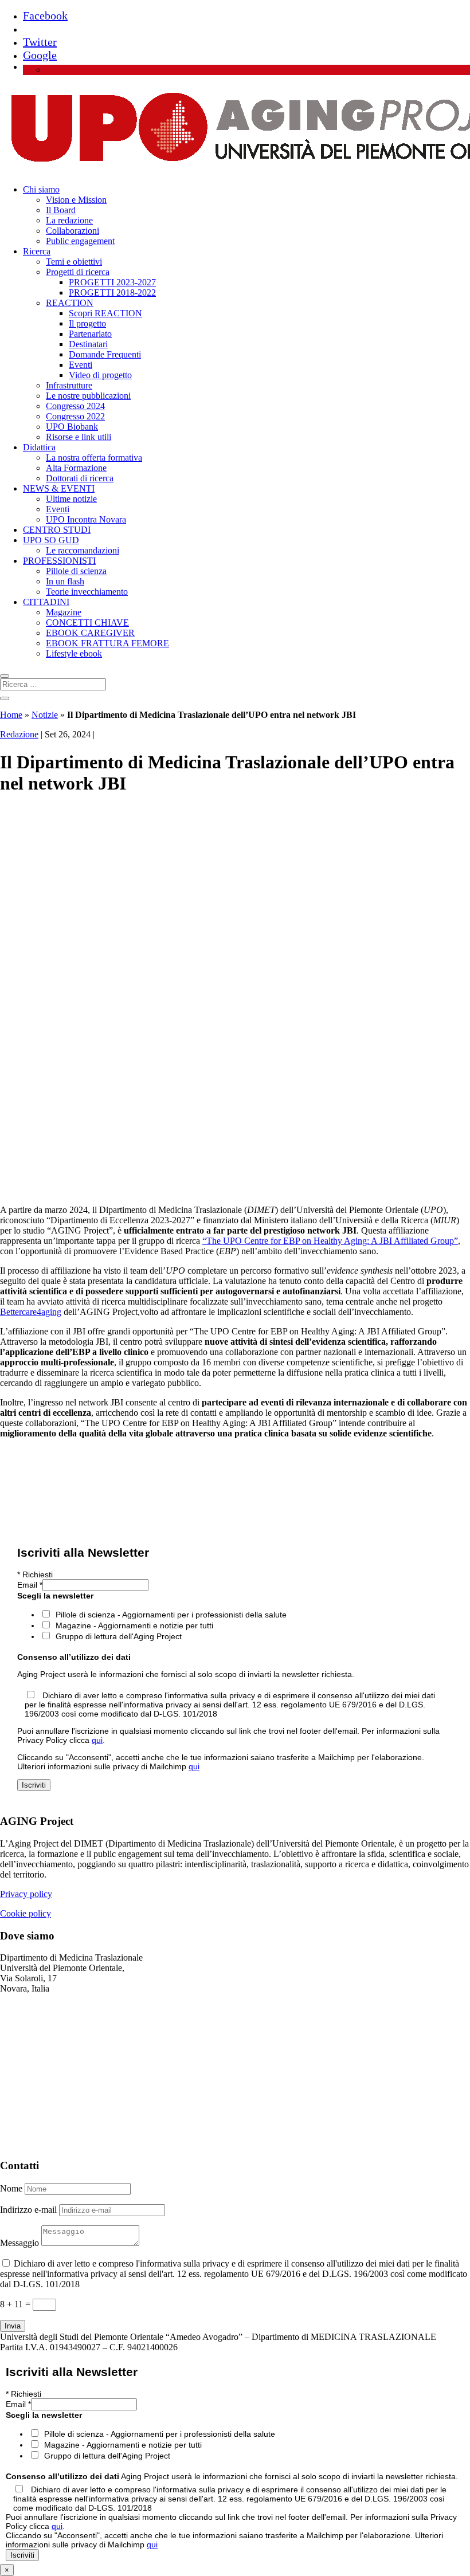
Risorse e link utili (79, 437)
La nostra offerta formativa (94, 458)
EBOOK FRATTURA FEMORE (107, 643)
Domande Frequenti (105, 354)
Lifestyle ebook (74, 653)
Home (11, 715)
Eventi (81, 365)
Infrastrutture (69, 385)
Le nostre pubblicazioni (88, 396)
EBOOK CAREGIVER (90, 633)
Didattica (39, 447)
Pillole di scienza (76, 571)
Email (30, 1585)
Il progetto (87, 323)
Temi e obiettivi (74, 262)
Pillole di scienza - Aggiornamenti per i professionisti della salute (171, 1615)
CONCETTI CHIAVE (87, 623)
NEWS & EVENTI (59, 488)
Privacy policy (26, 1894)
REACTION (70, 303)
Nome (11, 2188)
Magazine (64, 612)
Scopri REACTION (105, 313)
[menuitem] (51, 70)
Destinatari (88, 344)
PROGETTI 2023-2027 (112, 282)
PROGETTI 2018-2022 (112, 292)
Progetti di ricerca (78, 272)
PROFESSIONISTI (59, 561)
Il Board (61, 210)
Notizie (45, 715)
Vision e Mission (76, 200)
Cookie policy (26, 1913)
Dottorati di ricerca (80, 478)
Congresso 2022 (75, 416)
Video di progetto (100, 375)
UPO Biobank (72, 427)
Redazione (19, 734)
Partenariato (90, 334)
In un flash (65, 581)
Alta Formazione (76, 468)
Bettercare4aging (31, 1312)
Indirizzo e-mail (28, 2210)
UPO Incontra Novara (86, 519)
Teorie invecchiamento (87, 592)
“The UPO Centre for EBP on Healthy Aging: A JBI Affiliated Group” (330, 1241)
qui (97, 1740)
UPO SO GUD (51, 540)
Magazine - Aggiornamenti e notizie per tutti (134, 1625)
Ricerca (37, 251)
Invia (13, 2326)
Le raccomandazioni (83, 550)
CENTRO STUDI (57, 530)
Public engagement (80, 241)
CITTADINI (46, 602)
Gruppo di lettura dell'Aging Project (119, 1636)
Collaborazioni (73, 231)
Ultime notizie (71, 499)
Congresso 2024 (75, 406)
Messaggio (19, 2243)
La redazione (69, 220)
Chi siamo (41, 189)
